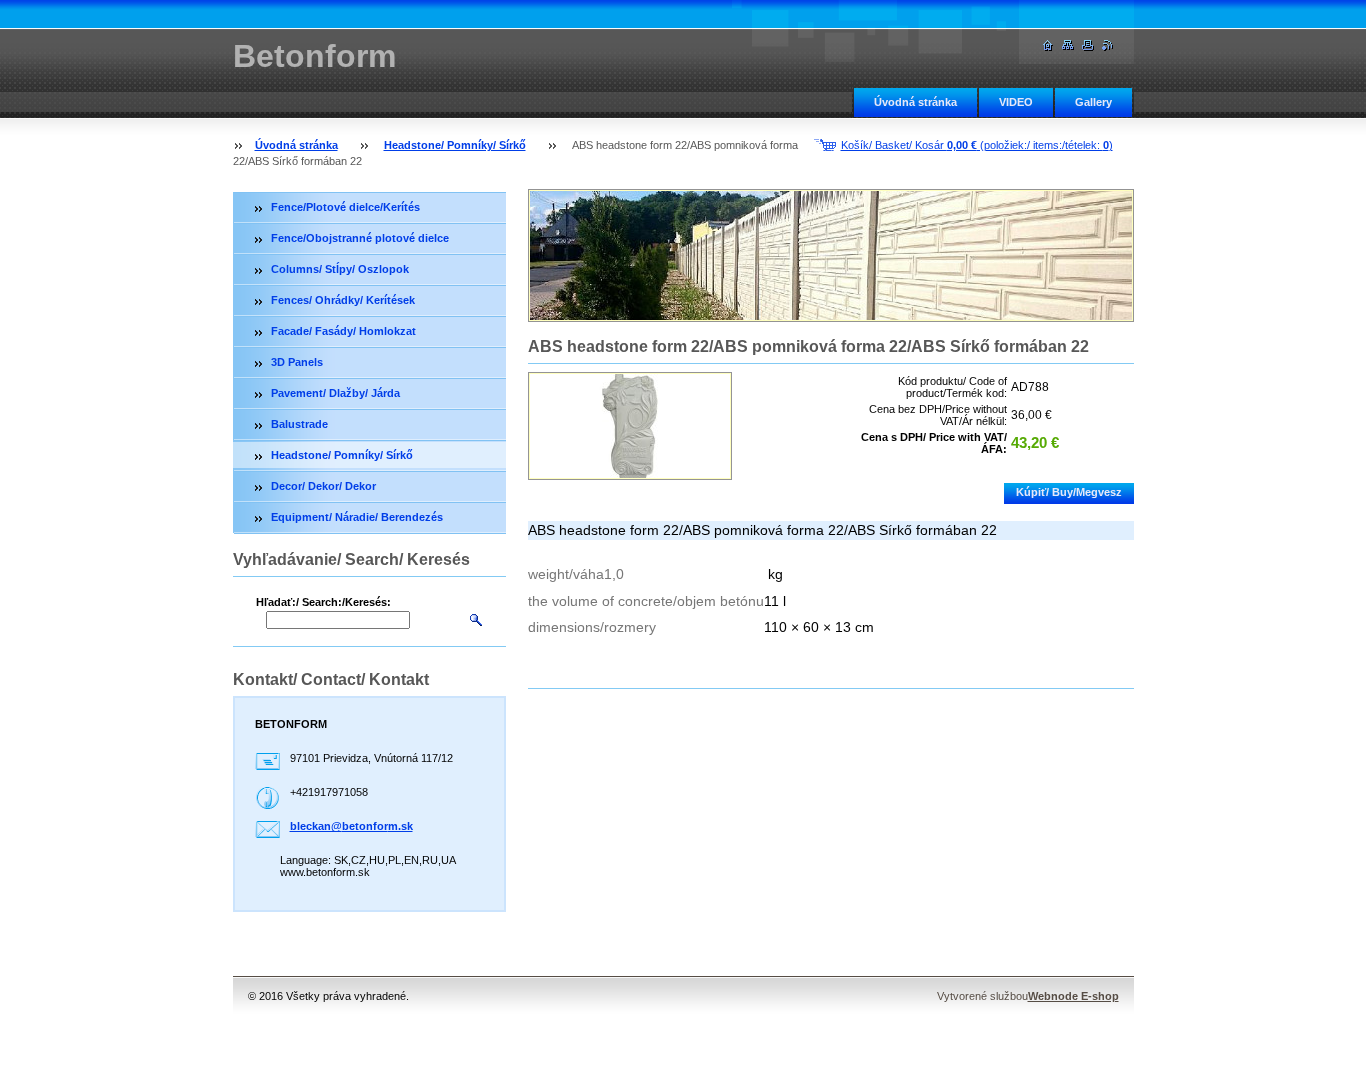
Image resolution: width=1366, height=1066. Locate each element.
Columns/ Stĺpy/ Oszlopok (340, 269)
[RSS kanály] (1108, 45)
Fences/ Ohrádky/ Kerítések (343, 300)
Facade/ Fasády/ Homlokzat (343, 331)
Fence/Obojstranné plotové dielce (360, 238)
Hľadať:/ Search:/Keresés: (323, 602)
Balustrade (299, 424)
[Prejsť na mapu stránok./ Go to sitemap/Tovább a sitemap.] (1068, 45)
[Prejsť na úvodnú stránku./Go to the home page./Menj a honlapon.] (1048, 45)
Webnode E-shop (1073, 996)
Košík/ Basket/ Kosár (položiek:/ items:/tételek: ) (977, 145)
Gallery (1093, 102)
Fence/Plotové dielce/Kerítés (345, 207)
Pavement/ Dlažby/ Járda (335, 393)
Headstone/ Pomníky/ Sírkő (455, 145)
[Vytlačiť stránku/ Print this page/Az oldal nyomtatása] (1088, 45)
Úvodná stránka (915, 102)
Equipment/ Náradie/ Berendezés (357, 517)
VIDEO (1016, 102)
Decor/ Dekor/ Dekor (323, 486)
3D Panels (297, 362)
